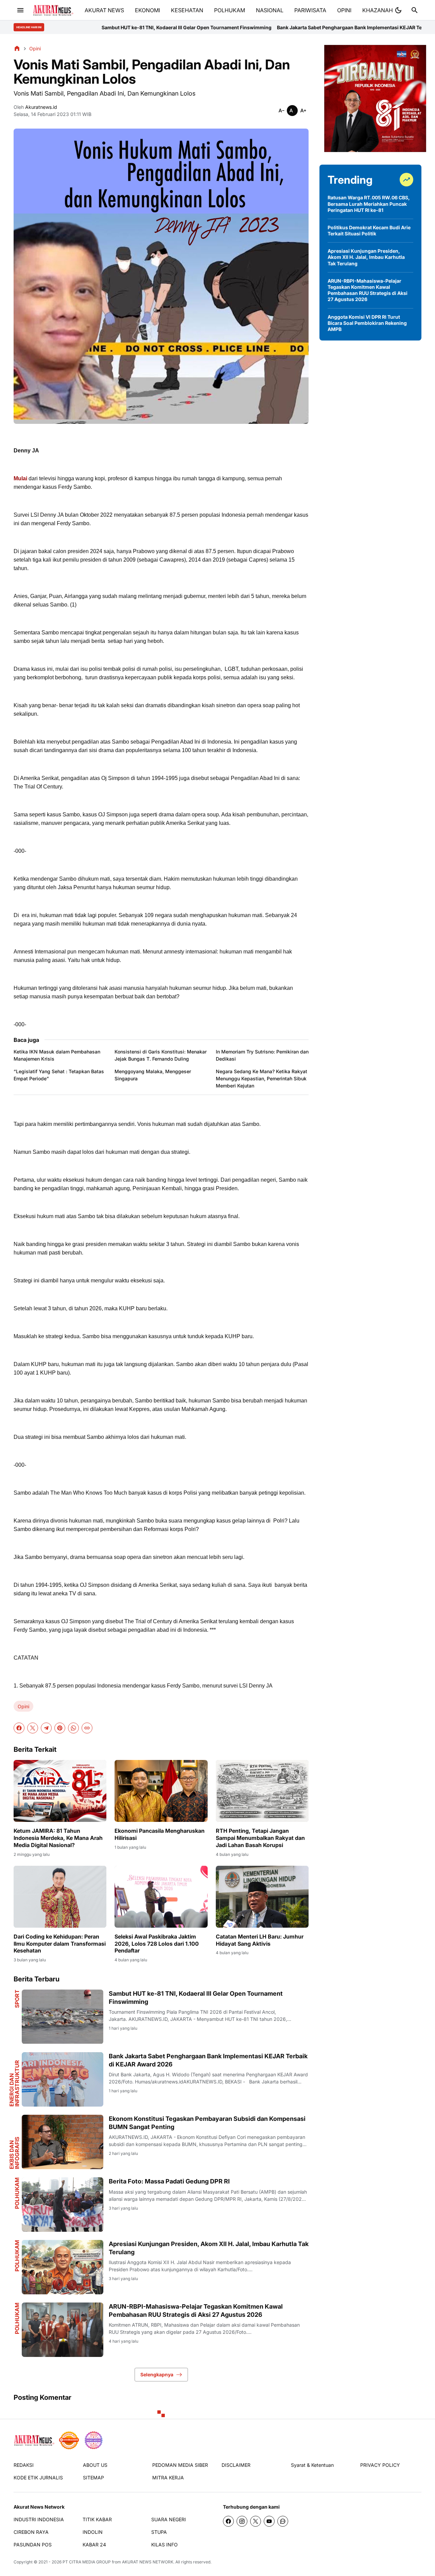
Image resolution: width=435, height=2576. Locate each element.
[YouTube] (269, 2521)
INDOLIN (93, 2532)
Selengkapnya (157, 2374)
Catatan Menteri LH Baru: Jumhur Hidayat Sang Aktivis (260, 1940)
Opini (23, 1706)
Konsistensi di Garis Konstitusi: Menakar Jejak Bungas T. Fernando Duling (161, 1055)
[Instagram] (242, 2521)
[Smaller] (281, 111)
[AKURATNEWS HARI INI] (53, 10)
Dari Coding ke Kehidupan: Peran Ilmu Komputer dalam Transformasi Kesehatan (60, 1944)
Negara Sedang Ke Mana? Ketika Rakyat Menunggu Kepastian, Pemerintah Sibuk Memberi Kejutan (262, 1078)
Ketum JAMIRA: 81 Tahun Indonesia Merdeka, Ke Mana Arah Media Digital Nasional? (58, 1838)
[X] (33, 1728)
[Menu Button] (20, 10)
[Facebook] (19, 1728)
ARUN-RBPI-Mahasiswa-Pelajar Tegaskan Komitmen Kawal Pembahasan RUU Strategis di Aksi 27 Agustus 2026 (196, 2310)
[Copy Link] (87, 1728)
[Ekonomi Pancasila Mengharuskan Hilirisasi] (161, 1791)
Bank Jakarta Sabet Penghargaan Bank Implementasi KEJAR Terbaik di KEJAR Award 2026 (263, 27)
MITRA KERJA (168, 2478)
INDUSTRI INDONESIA (39, 2519)
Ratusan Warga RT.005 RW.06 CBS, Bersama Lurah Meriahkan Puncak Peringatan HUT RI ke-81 (369, 204)
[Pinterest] (60, 1728)
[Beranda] (17, 48)
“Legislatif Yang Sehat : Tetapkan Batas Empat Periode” (59, 1075)
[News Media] (93, 2440)
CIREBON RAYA (31, 2532)
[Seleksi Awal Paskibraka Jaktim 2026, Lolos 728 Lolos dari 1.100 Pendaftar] (161, 1897)
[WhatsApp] (73, 1728)
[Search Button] (415, 10)
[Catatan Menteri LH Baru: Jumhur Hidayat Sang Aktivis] (262, 1897)
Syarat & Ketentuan (312, 2465)
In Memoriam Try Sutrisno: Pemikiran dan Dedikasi (262, 1055)
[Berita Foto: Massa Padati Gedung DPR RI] (63, 2205)
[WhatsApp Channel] (283, 2521)
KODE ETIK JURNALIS (38, 2478)
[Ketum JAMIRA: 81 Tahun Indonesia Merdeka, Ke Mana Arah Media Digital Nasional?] (60, 1791)
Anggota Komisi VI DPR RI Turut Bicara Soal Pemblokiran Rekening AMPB (367, 323)
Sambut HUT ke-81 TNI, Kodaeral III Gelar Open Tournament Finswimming (196, 1997)
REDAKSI (24, 2465)
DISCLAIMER (236, 2465)
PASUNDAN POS (33, 2545)
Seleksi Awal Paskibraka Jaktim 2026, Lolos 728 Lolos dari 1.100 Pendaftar (157, 1944)
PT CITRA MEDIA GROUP (87, 2562)
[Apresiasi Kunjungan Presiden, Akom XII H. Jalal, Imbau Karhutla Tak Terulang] (63, 2267)
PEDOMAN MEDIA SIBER (180, 2465)
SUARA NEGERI (169, 2519)
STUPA (159, 2532)
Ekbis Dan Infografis (14, 2153)
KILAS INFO (164, 2545)
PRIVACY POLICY (380, 2465)
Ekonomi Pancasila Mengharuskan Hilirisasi (160, 1834)
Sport (17, 1999)
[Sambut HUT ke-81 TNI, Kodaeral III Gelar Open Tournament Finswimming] (63, 2017)
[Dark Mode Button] (398, 10)
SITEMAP (93, 2478)
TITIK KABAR (97, 2519)
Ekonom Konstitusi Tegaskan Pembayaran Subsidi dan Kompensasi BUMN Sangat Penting (207, 2123)
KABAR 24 (94, 2545)
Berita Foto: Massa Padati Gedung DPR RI (169, 2181)
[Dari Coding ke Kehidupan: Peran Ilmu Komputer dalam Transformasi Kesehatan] (60, 1897)
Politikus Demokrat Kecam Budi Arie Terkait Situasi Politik (369, 230)
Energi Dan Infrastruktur (14, 2083)
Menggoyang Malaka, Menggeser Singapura (153, 1075)
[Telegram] (46, 1728)
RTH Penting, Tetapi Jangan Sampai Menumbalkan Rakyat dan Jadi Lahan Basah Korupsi (260, 1838)
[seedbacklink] (69, 2440)
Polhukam (17, 2193)
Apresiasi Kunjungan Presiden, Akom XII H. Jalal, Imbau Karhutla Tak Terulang (209, 2248)
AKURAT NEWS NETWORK (148, 2562)
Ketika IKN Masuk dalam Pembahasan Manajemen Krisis (57, 1055)
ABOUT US (95, 2465)
